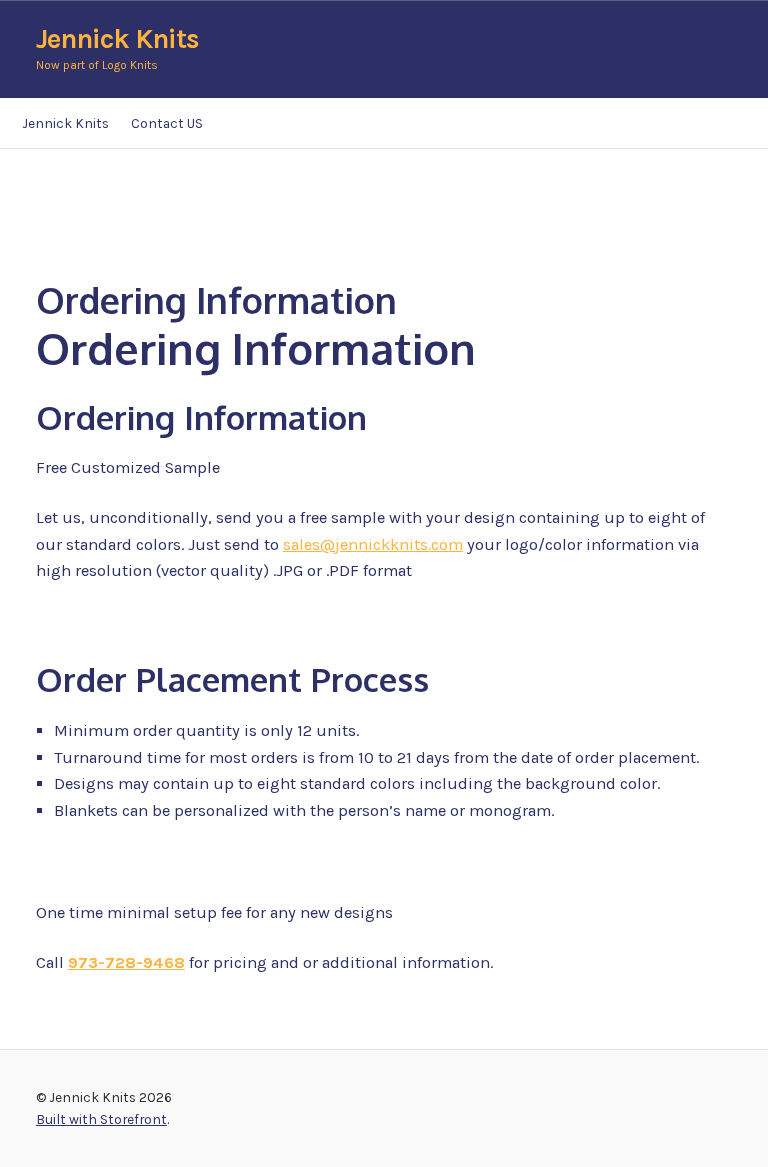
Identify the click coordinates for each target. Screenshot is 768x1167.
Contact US (167, 123)
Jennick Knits (117, 39)
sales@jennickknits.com (373, 544)
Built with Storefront (101, 1119)
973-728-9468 (126, 962)
